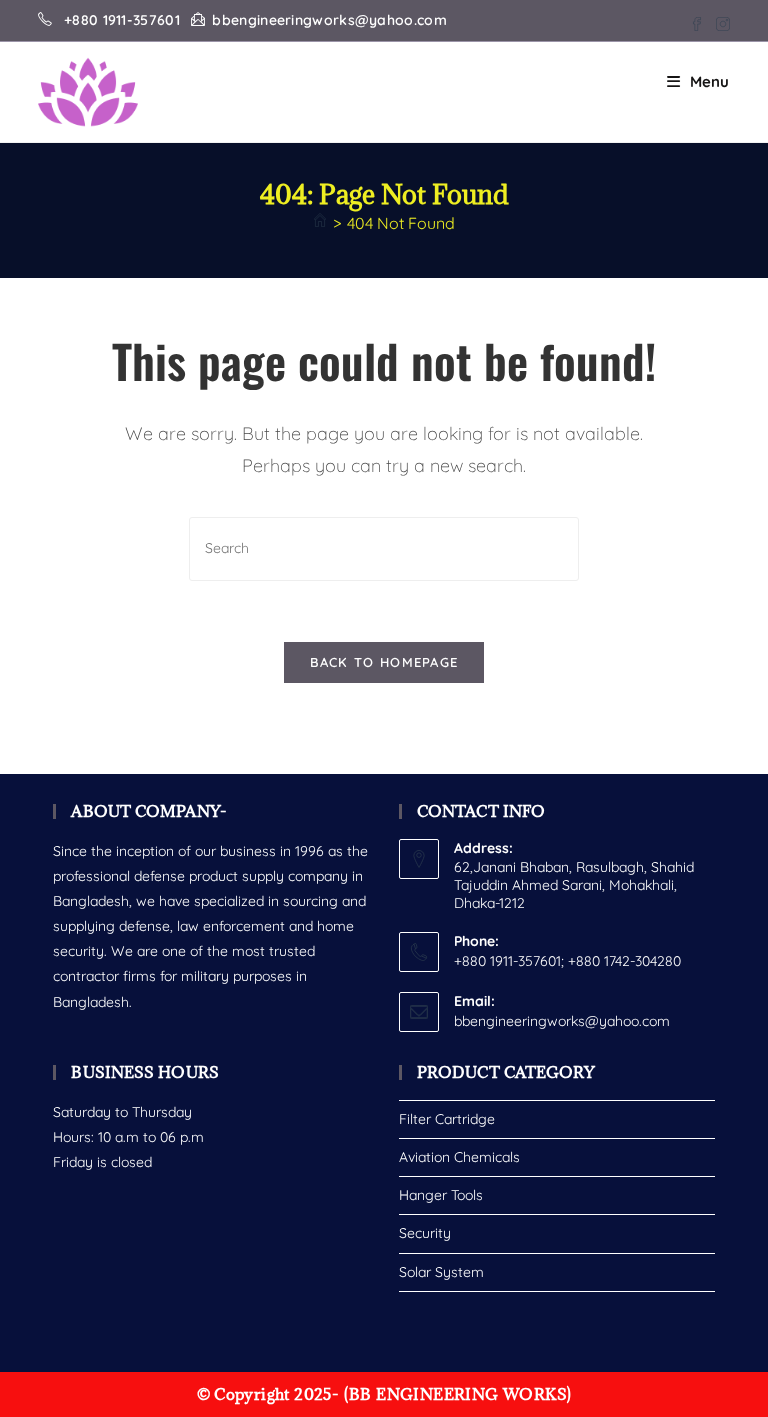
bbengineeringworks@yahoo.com (562, 1021)
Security (425, 1233)
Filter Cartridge (447, 1119)
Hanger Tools (441, 1195)
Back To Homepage (384, 662)
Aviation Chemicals (459, 1157)
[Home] (320, 223)
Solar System (441, 1272)
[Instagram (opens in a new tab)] (720, 21)
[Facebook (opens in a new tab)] (697, 21)
